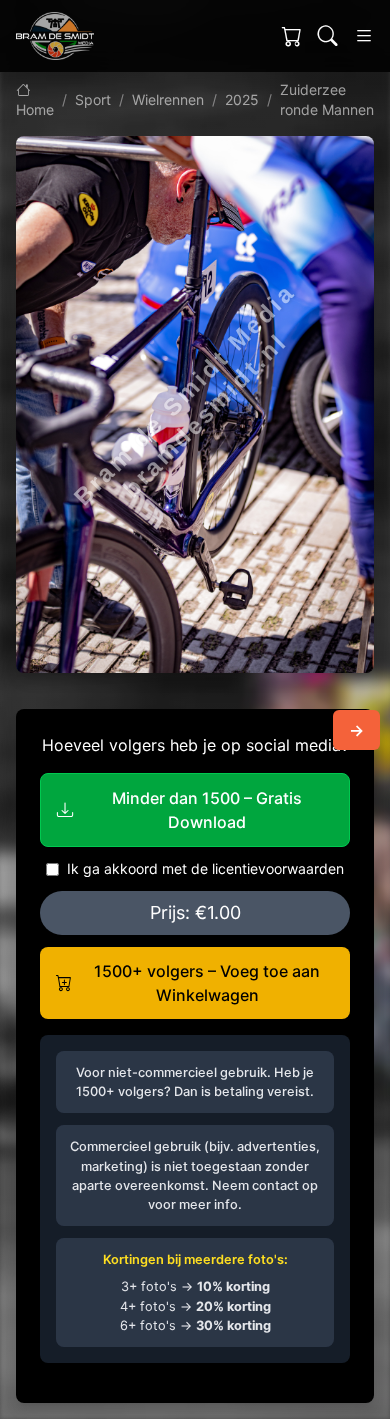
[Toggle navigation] (364, 36)
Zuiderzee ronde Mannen (327, 99)
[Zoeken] (328, 36)
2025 (242, 99)
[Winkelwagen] (292, 36)
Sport (93, 99)
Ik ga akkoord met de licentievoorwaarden (205, 868)
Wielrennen (168, 99)
